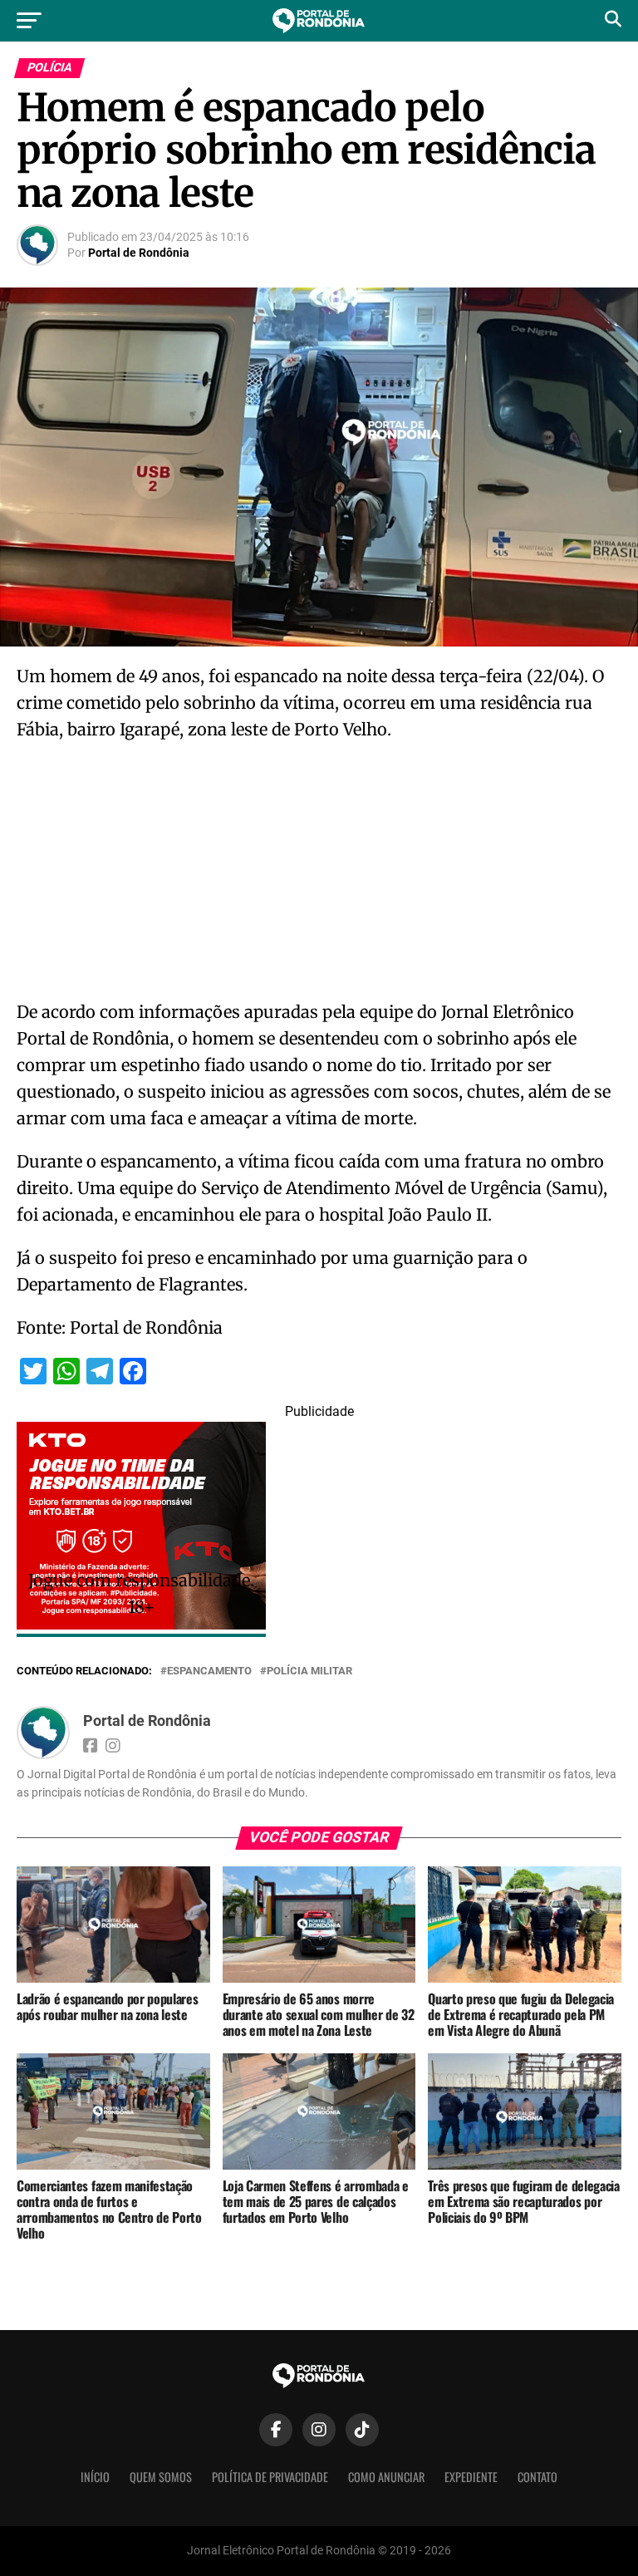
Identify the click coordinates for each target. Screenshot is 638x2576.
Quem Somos (161, 2477)
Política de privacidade (270, 2477)
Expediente (471, 2477)
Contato (537, 2477)
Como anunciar (386, 2477)
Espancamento (209, 1671)
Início (95, 2477)
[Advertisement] (319, 876)
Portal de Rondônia (139, 253)
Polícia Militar (309, 1671)
